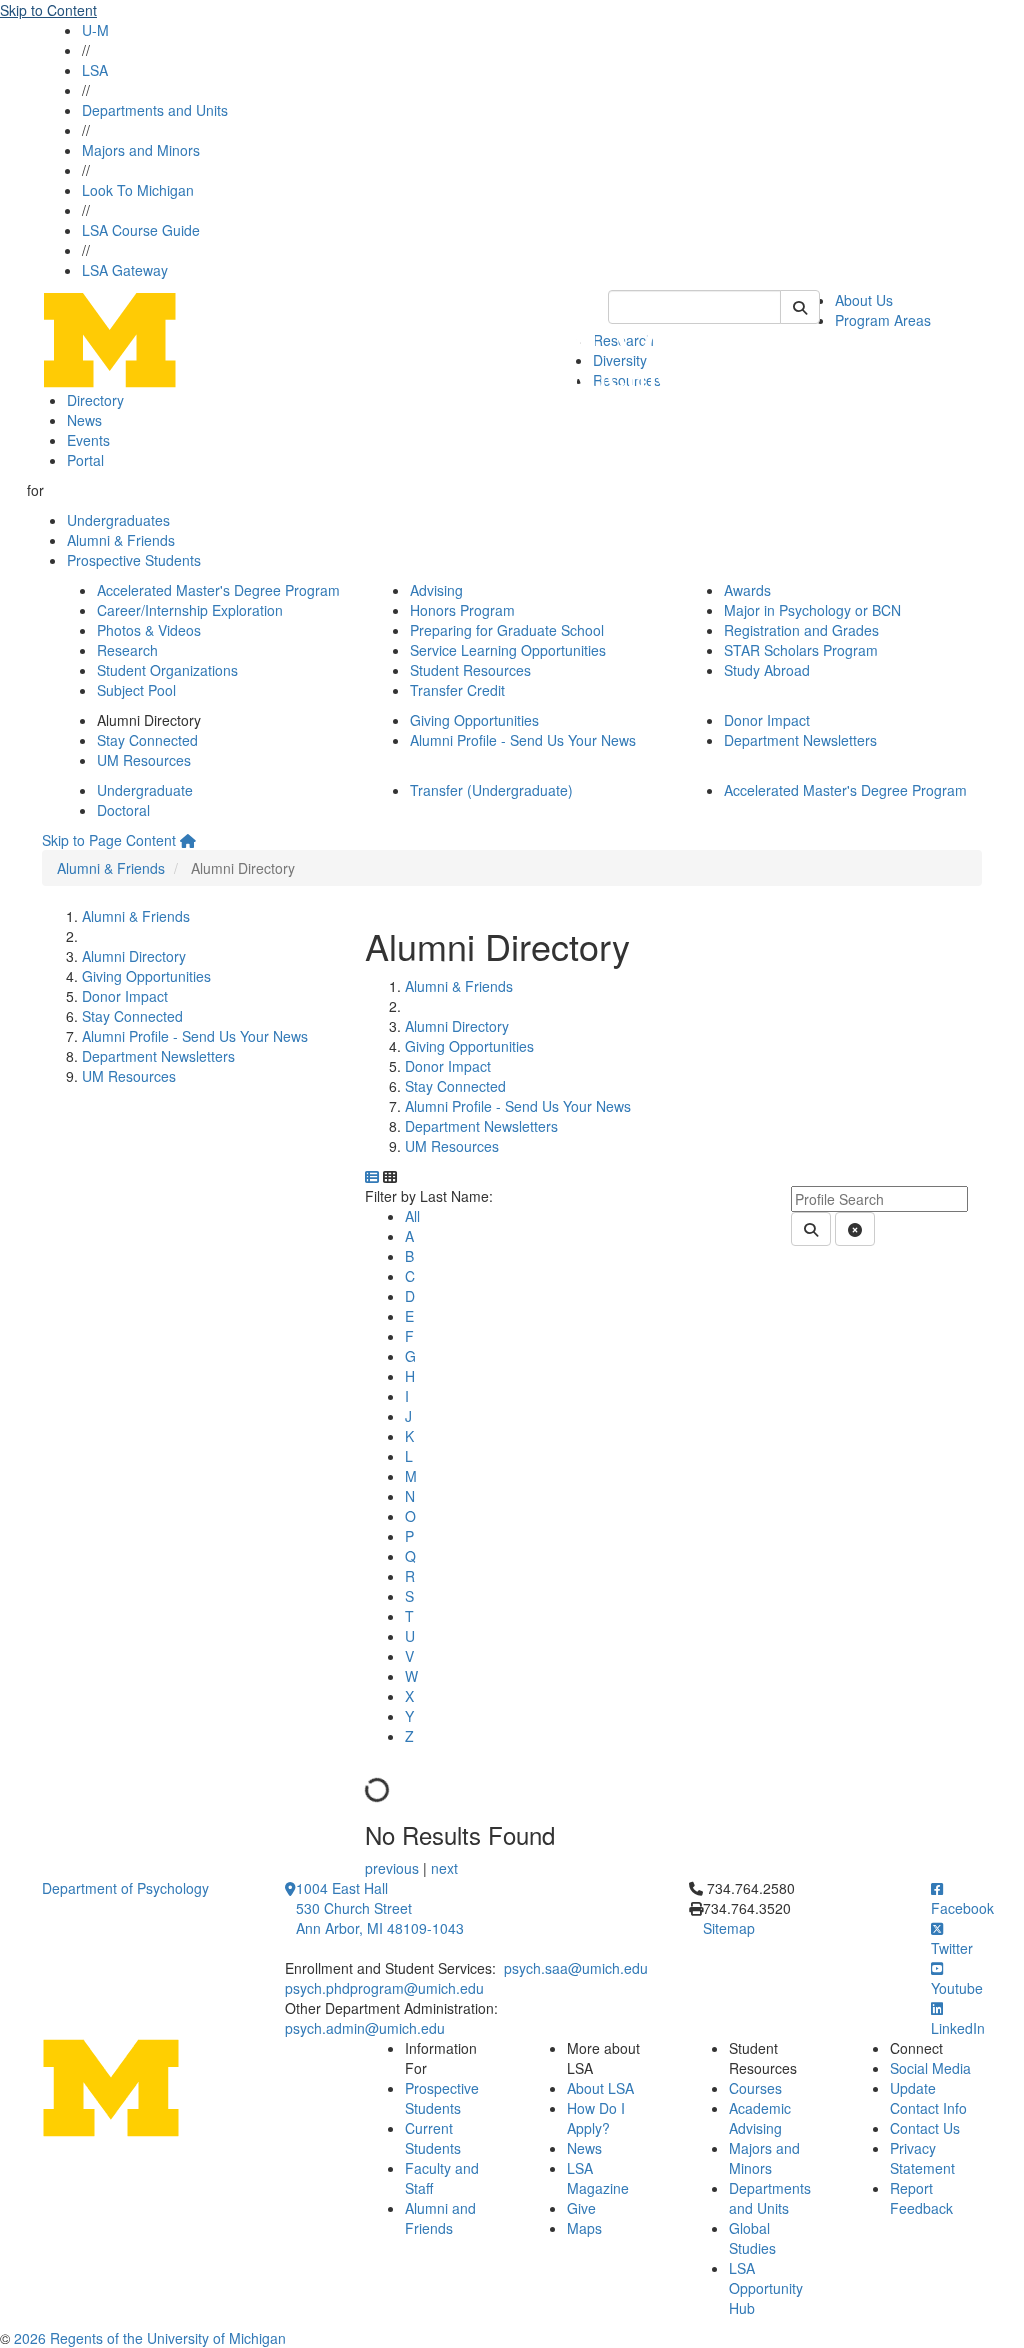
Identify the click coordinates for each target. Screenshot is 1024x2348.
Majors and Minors (141, 150)
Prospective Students (134, 560)
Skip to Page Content (109, 840)
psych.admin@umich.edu (365, 2028)
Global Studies (752, 2238)
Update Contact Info (928, 2098)
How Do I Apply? (596, 2118)
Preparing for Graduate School (507, 630)
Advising (436, 590)
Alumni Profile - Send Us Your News (523, 740)
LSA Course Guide (141, 230)
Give (581, 2208)
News (84, 420)
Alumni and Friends (440, 2218)
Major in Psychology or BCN (812, 610)
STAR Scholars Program (801, 650)
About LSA (600, 2088)
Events (88, 440)
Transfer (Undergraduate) (491, 790)
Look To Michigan (138, 190)
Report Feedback (921, 2198)
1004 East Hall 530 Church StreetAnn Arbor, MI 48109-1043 (380, 1908)
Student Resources (470, 670)
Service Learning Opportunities (508, 650)
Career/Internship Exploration (190, 610)
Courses (755, 2088)
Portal (85, 460)
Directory (95, 400)
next (444, 1868)
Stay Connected (147, 740)
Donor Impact (767, 720)
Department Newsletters (800, 740)
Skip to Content (48, 10)
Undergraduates (118, 520)
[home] (188, 840)
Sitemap (729, 1928)
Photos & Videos (149, 630)
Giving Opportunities (474, 720)
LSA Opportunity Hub (766, 2288)
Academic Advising (760, 2118)
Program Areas (883, 320)
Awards (747, 590)
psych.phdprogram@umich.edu (384, 1988)
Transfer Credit (457, 690)
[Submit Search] (800, 307)
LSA (95, 70)
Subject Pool (136, 690)
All (412, 1216)
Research (127, 650)
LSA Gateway (125, 270)
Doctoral (123, 810)
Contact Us (925, 2128)
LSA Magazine (598, 2178)
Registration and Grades (801, 630)
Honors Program (462, 610)
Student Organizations (167, 670)
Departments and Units (155, 110)
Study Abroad (767, 670)
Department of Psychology (125, 1888)
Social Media (930, 2068)
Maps (584, 2228)
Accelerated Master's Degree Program (218, 590)
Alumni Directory (134, 956)
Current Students (433, 2138)
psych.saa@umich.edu (576, 1968)
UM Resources (144, 760)
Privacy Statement (922, 2158)
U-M (95, 30)
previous (394, 1868)
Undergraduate (145, 790)
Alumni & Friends (121, 540)
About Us (864, 300)
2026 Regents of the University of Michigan (150, 2338)
